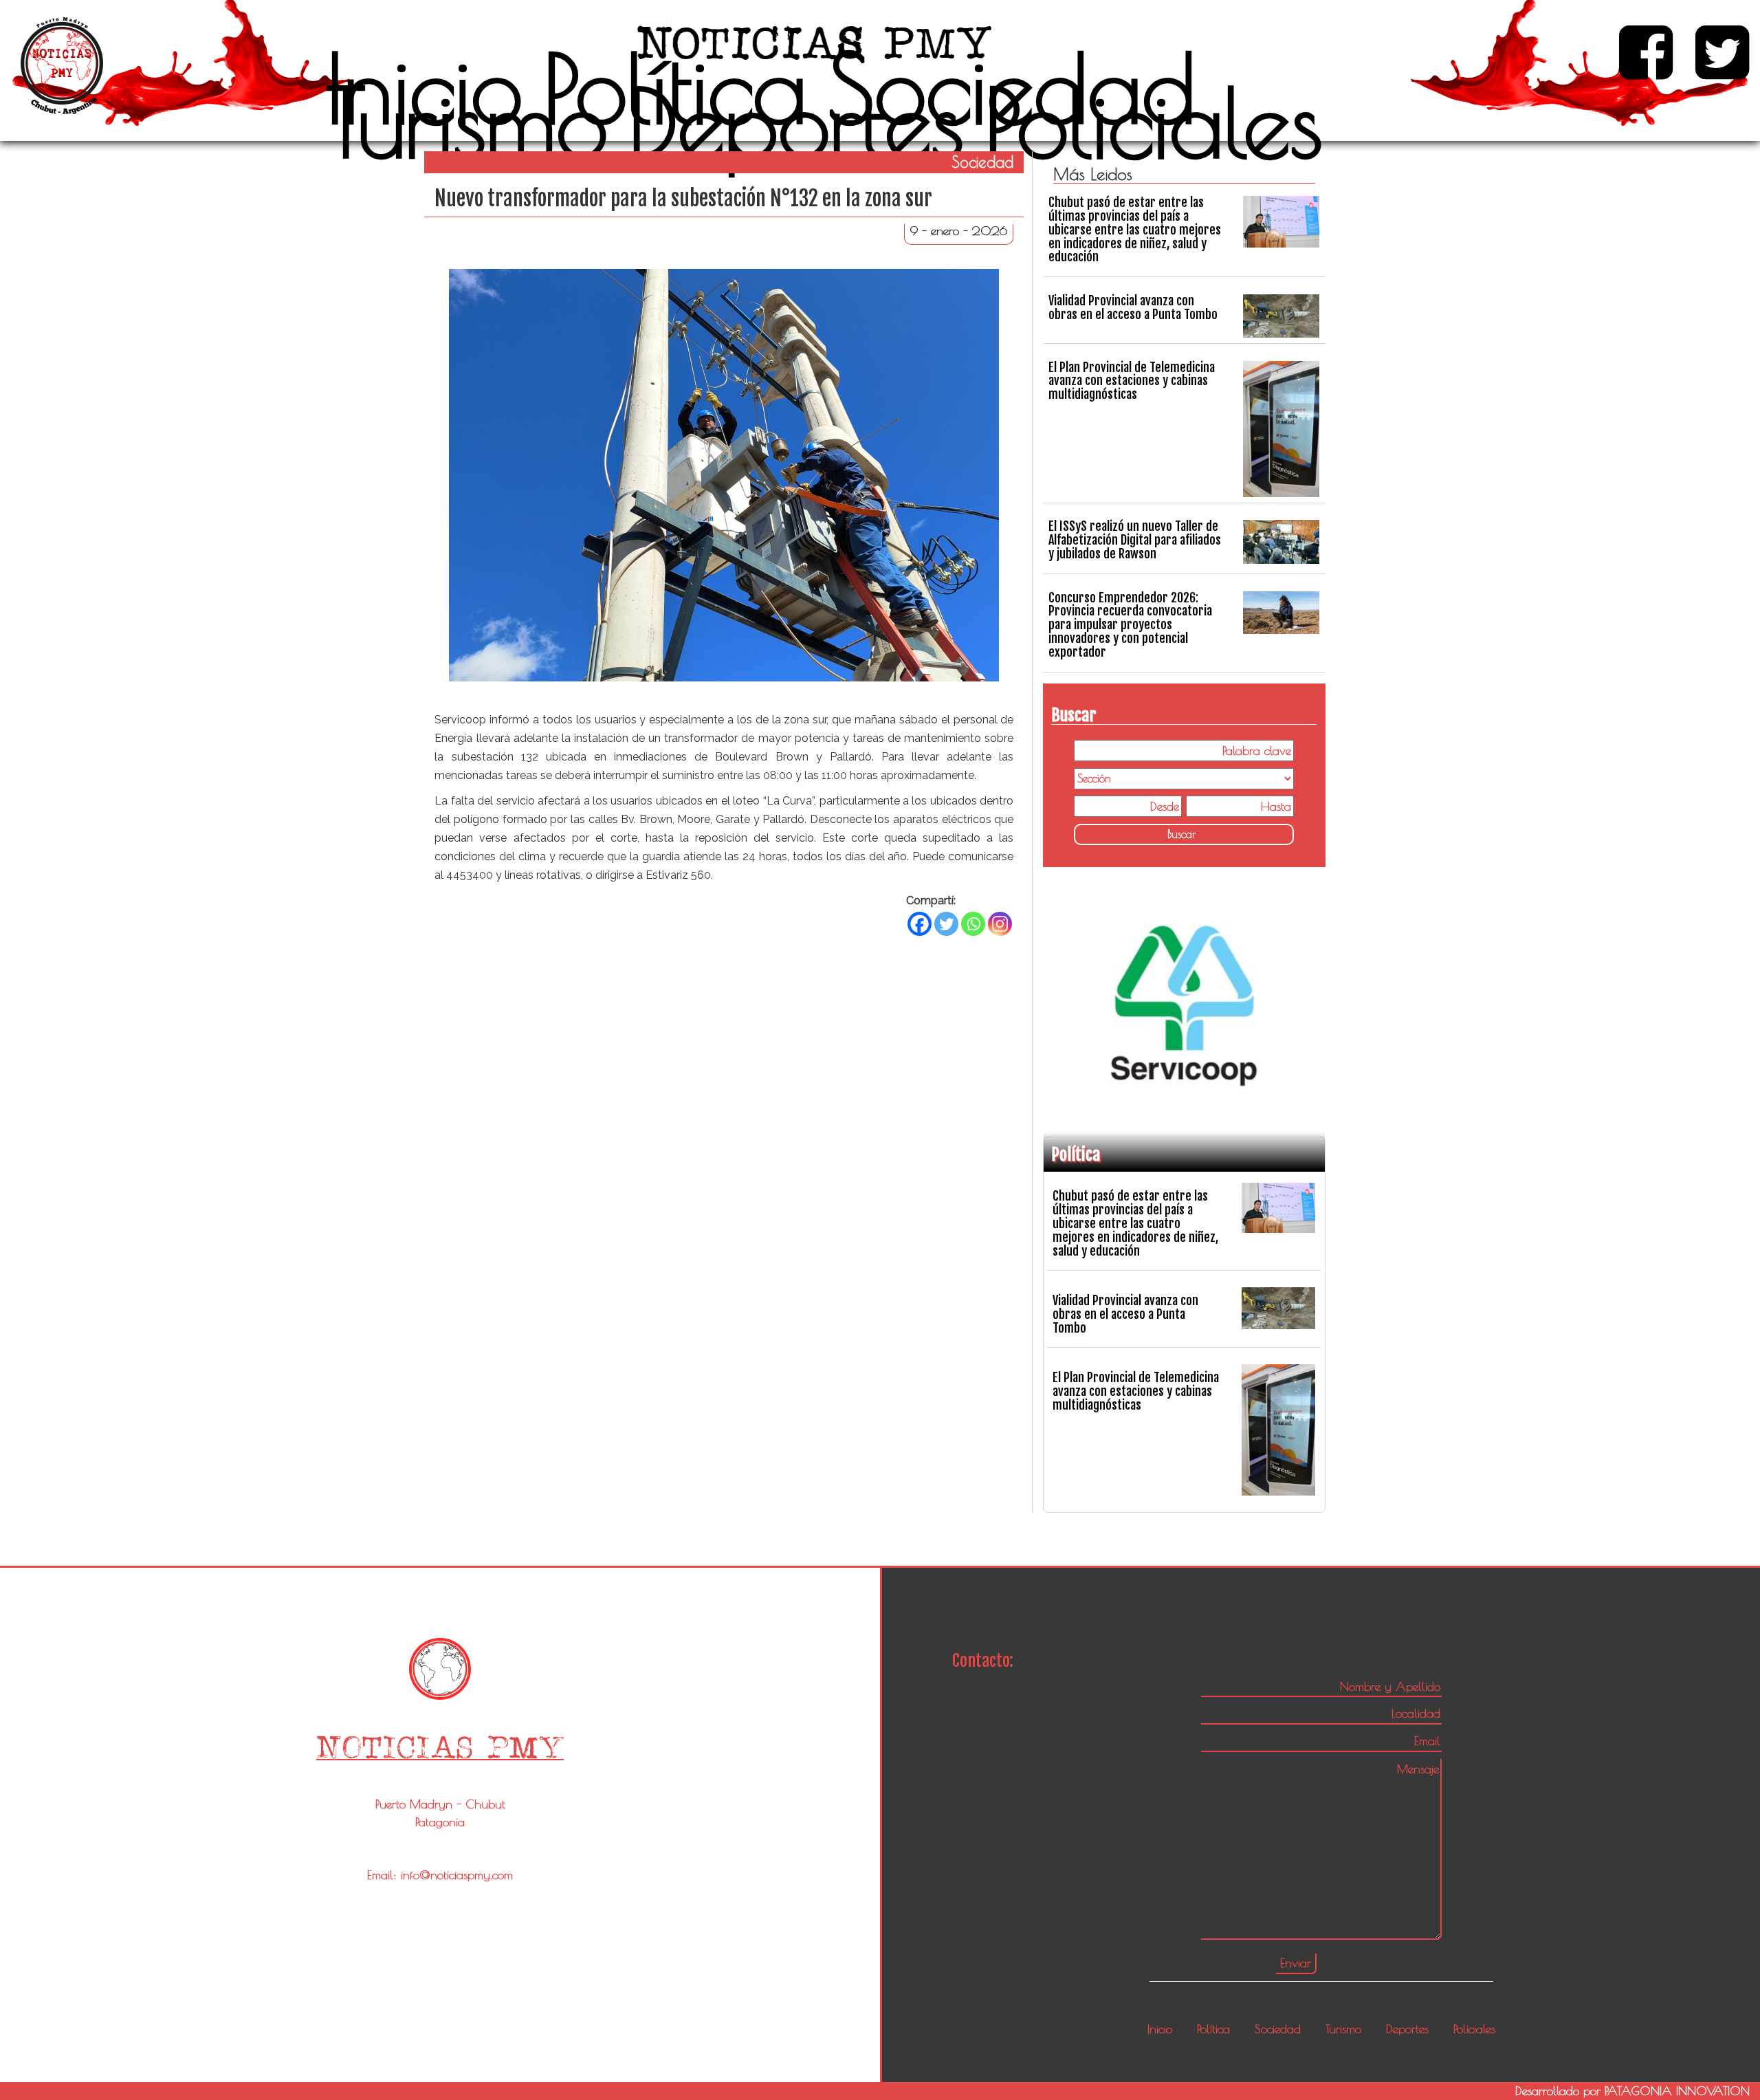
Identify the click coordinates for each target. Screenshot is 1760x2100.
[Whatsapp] (973, 924)
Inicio (424, 88)
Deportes (796, 122)
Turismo (467, 122)
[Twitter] (946, 924)
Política (675, 88)
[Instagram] (1000, 924)
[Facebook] (920, 924)
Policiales (1154, 122)
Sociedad (1012, 88)
